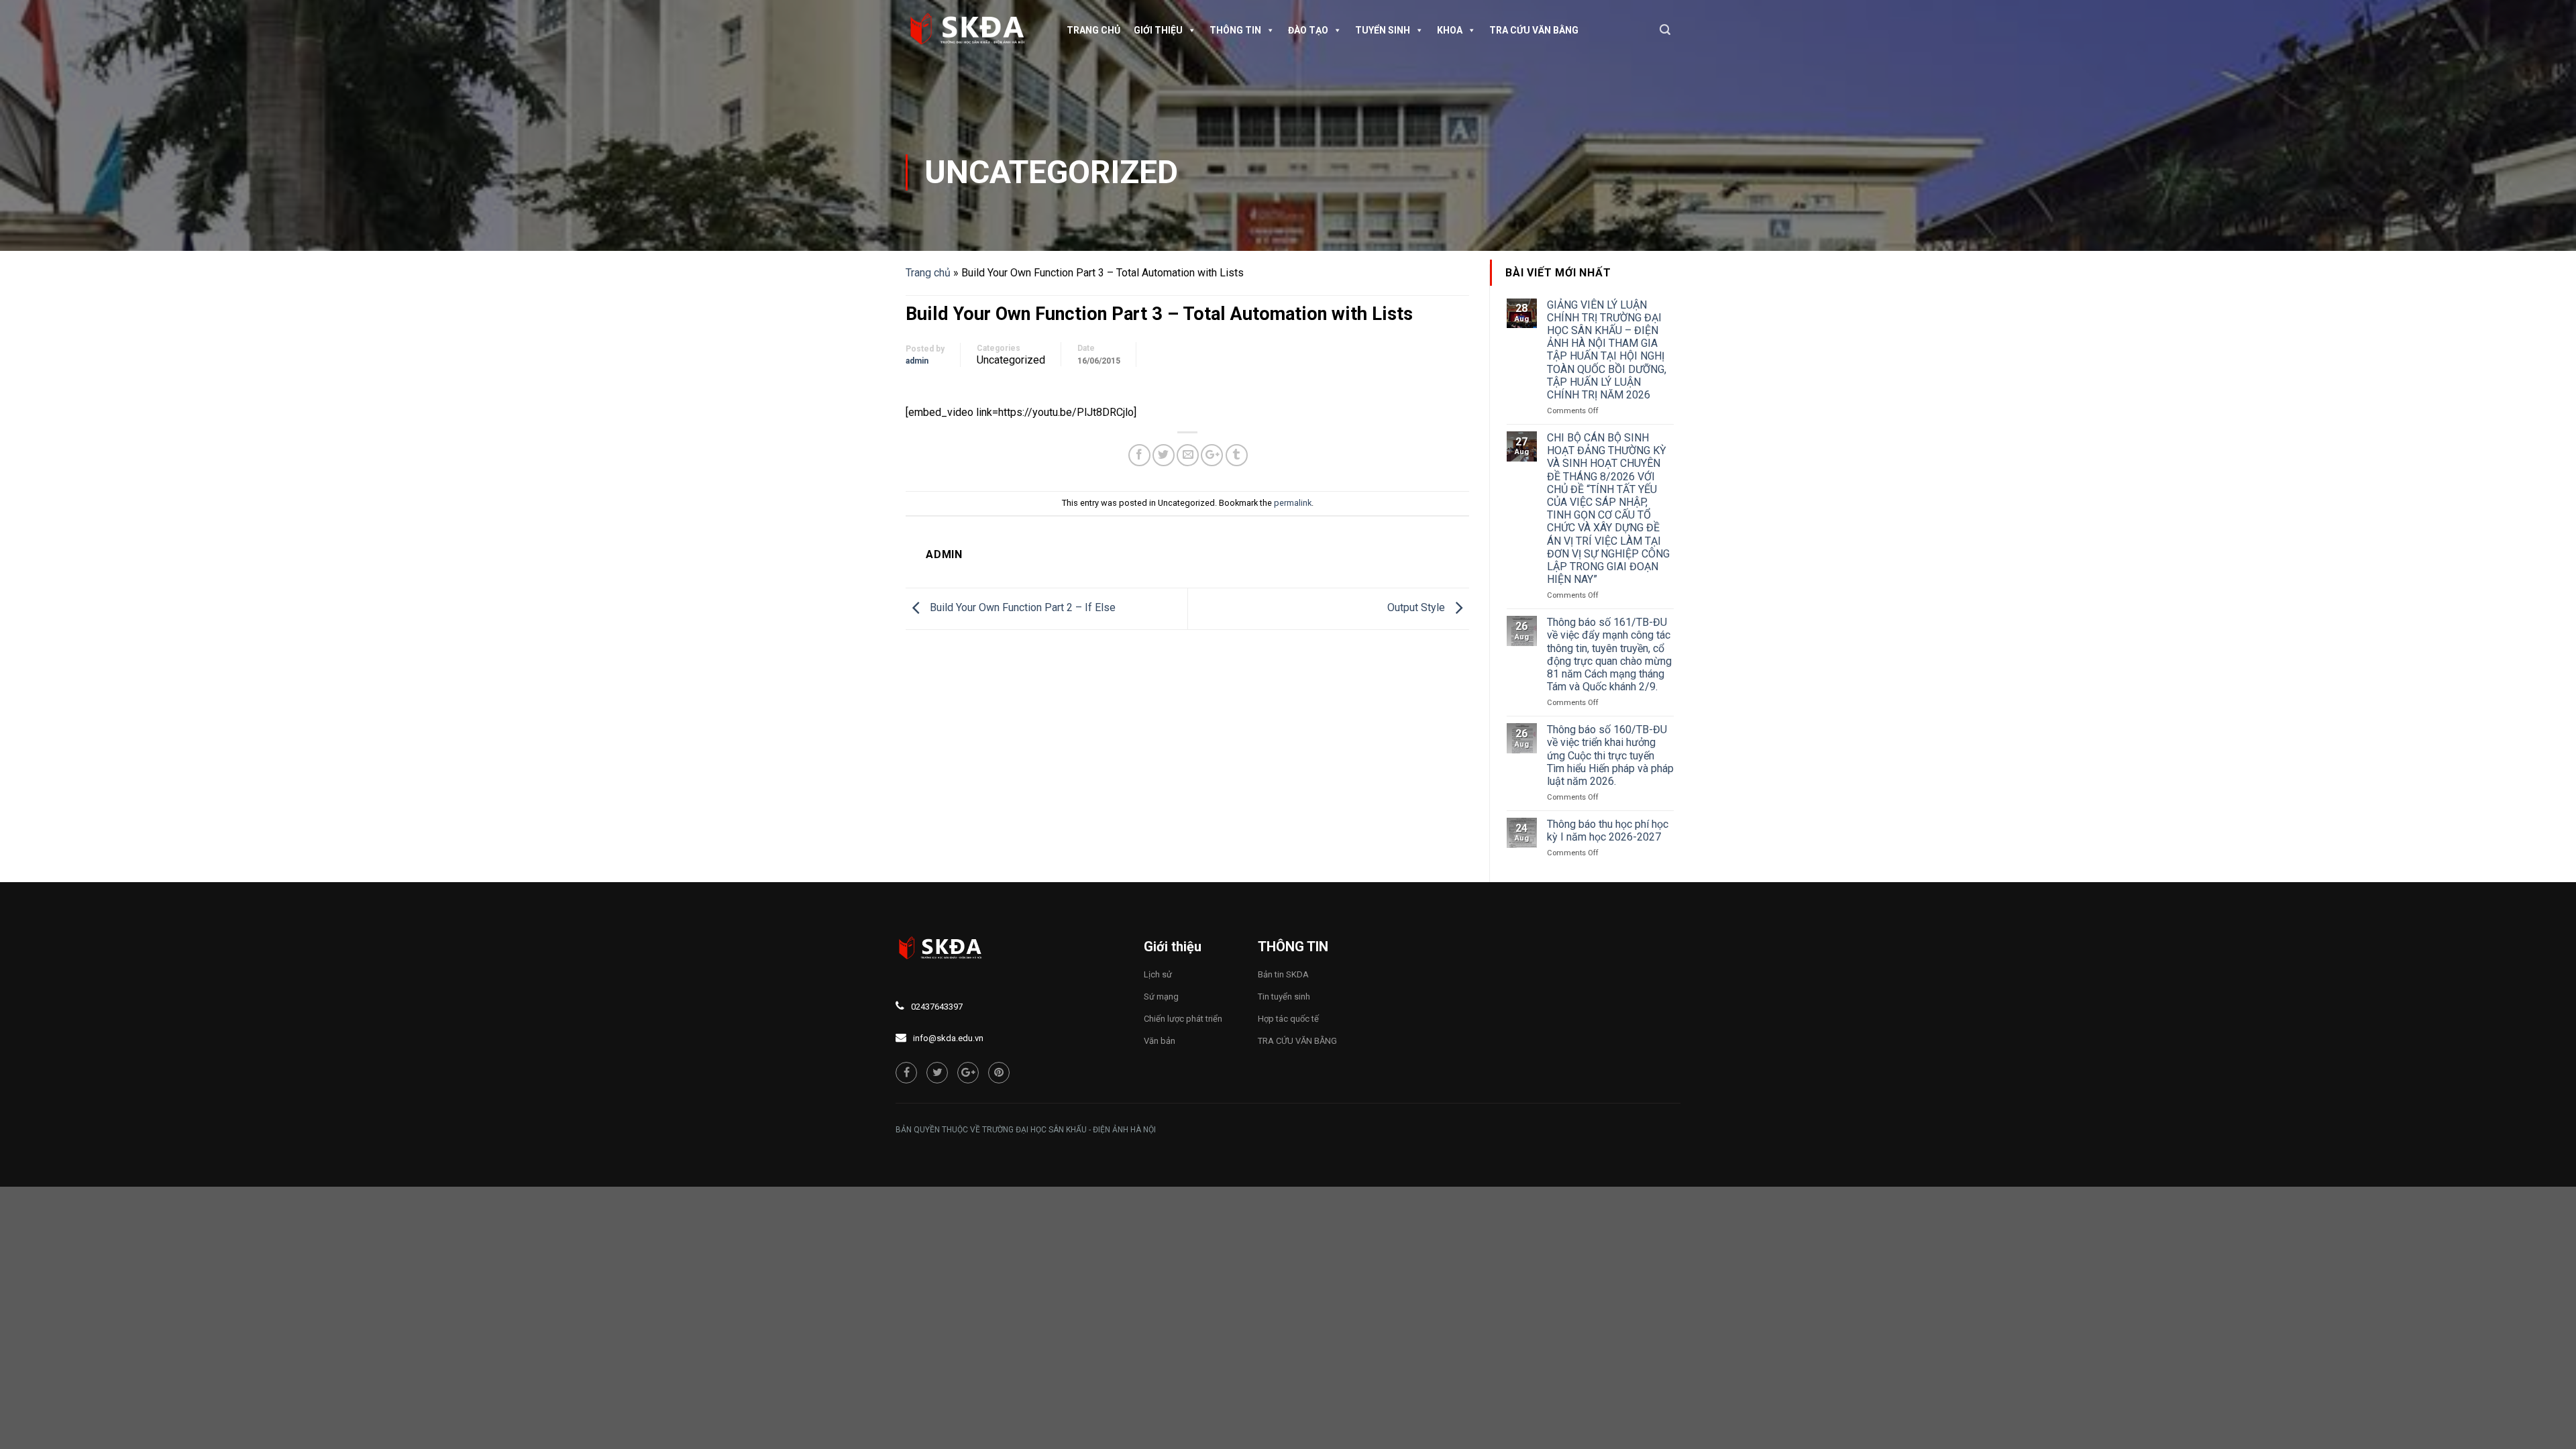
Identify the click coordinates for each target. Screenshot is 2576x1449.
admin (917, 361)
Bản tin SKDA (1283, 974)
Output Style (1417, 608)
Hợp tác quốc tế (1288, 1019)
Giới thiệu (1158, 30)
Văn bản (1160, 1041)
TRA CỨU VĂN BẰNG (1534, 30)
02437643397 (937, 1007)
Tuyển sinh (1383, 30)
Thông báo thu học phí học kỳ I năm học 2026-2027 (1608, 830)
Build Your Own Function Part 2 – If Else (1021, 608)
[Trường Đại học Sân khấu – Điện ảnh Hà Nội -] (973, 30)
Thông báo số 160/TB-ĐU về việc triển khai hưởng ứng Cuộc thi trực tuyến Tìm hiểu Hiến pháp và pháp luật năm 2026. (1610, 755)
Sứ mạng (1161, 997)
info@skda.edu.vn (948, 1038)
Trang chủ (1093, 30)
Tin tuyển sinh (1284, 997)
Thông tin (1235, 30)
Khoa (1450, 30)
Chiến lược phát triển (1183, 1019)
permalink (1293, 503)
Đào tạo (1308, 30)
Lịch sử (1158, 974)
